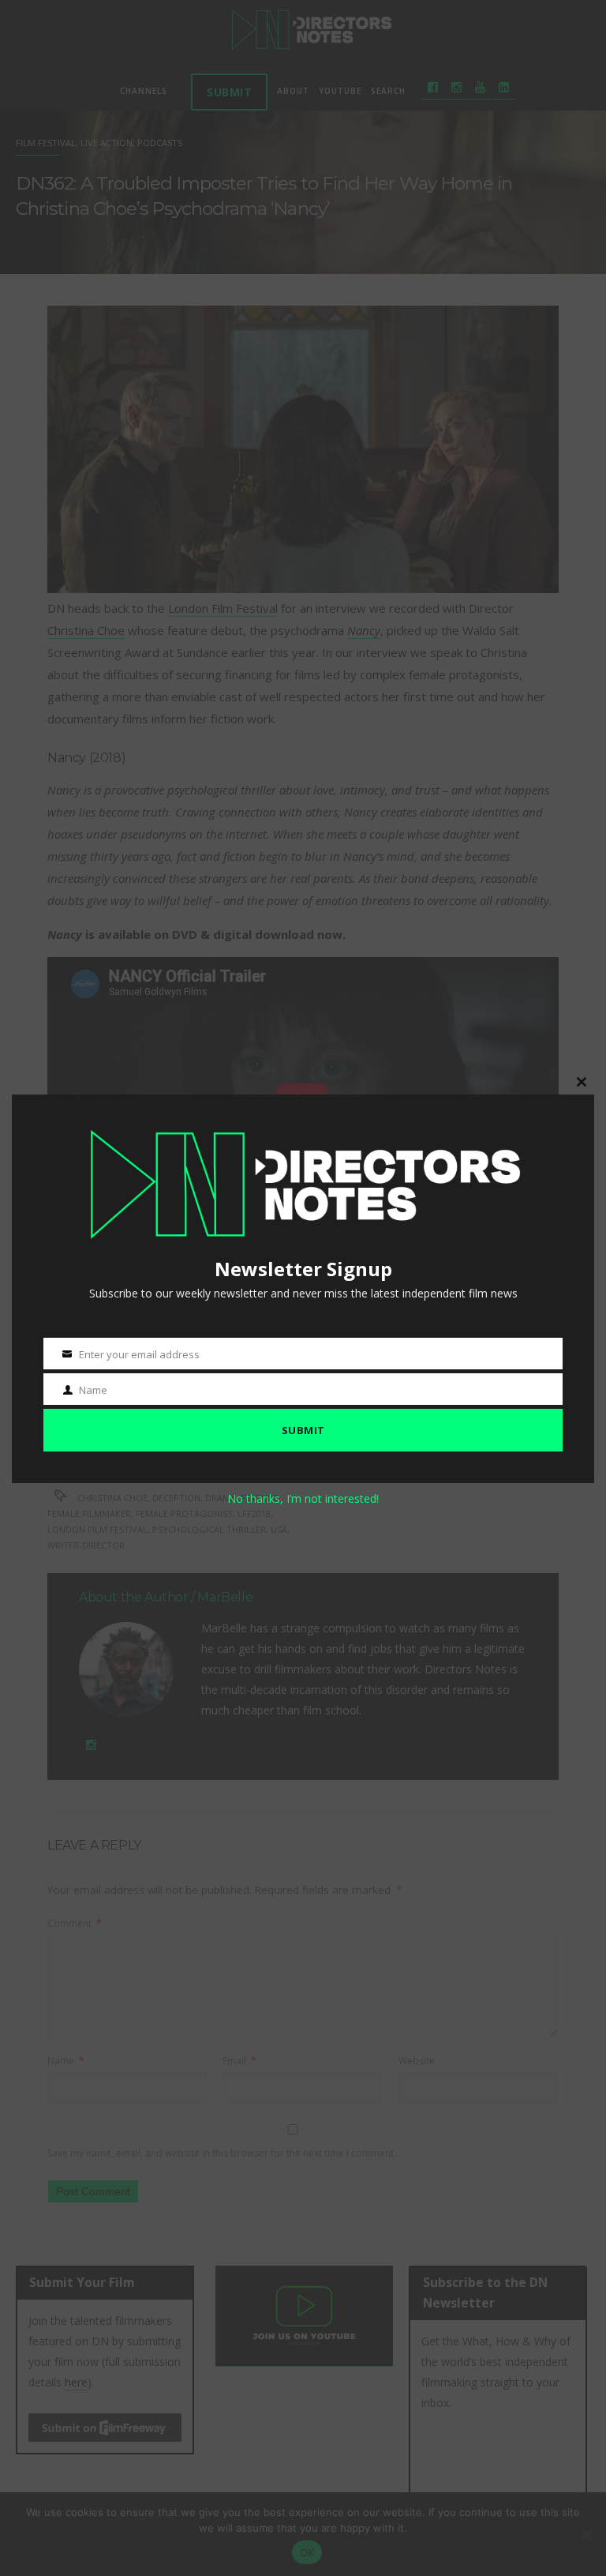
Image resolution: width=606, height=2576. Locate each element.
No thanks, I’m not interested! (303, 1498)
